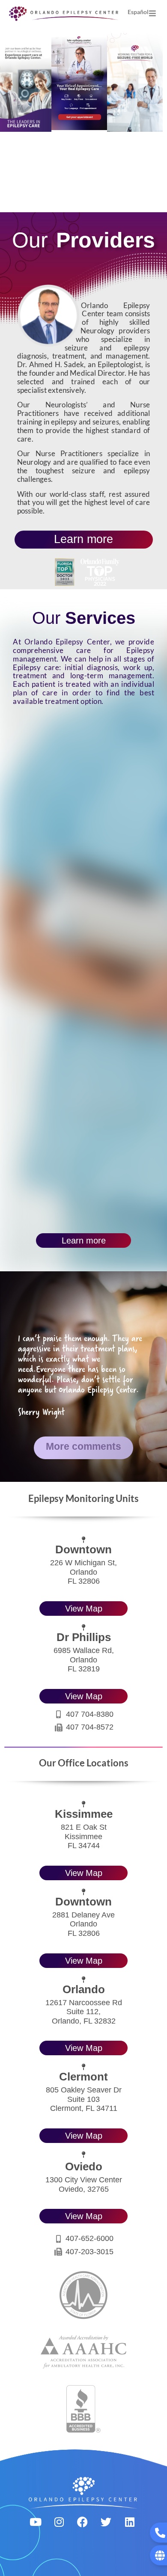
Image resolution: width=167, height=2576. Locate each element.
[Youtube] (36, 2522)
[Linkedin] (130, 2522)
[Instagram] (59, 2522)
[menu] (152, 13)
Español (138, 12)
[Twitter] (106, 2522)
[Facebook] (83, 2522)
